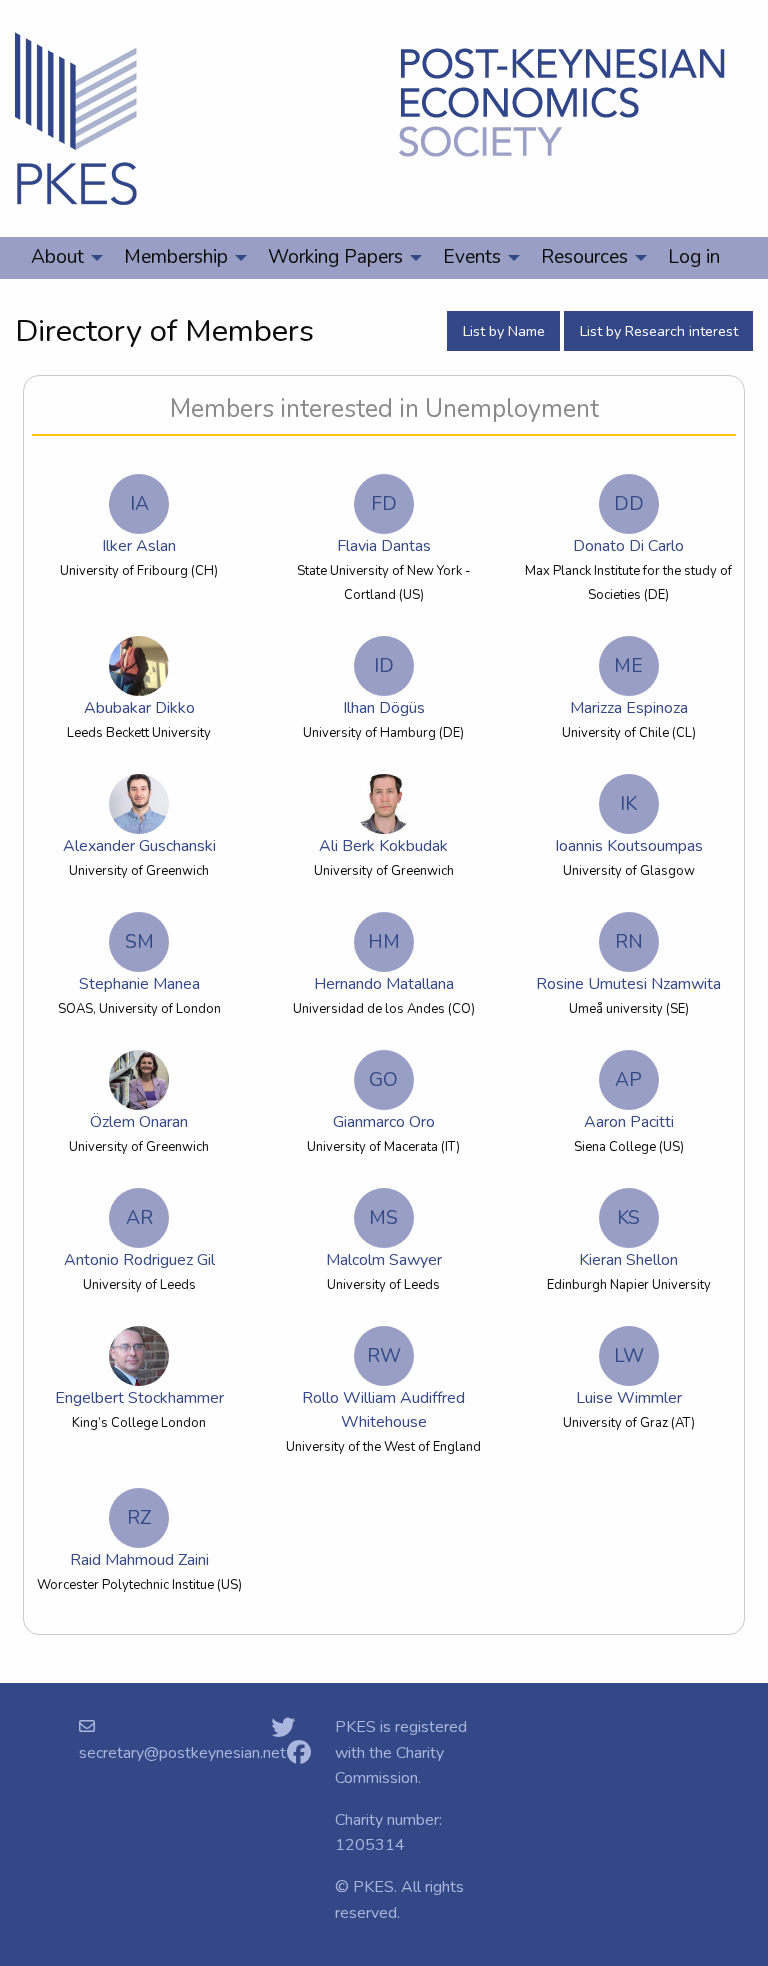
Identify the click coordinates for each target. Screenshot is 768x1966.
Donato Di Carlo (628, 524)
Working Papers (335, 257)
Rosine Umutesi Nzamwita (628, 962)
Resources (584, 257)
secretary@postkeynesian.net (182, 1753)
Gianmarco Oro (384, 1100)
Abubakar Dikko (139, 708)
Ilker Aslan (139, 524)
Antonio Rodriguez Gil (139, 1238)
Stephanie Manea (139, 962)
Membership (176, 257)
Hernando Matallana (384, 962)
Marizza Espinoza (629, 686)
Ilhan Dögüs (384, 686)
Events (472, 257)
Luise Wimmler (629, 1376)
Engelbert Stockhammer (139, 1398)
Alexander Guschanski (139, 846)
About (57, 257)
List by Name (504, 331)
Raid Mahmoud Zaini (139, 1538)
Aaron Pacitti (629, 1100)
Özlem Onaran (139, 1122)
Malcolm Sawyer (384, 1238)
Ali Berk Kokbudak (383, 846)
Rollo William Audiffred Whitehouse (383, 1388)
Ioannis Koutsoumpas (629, 824)
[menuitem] (61, 258)
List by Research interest (659, 331)
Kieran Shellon (628, 1238)
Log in (694, 257)
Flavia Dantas (384, 524)
